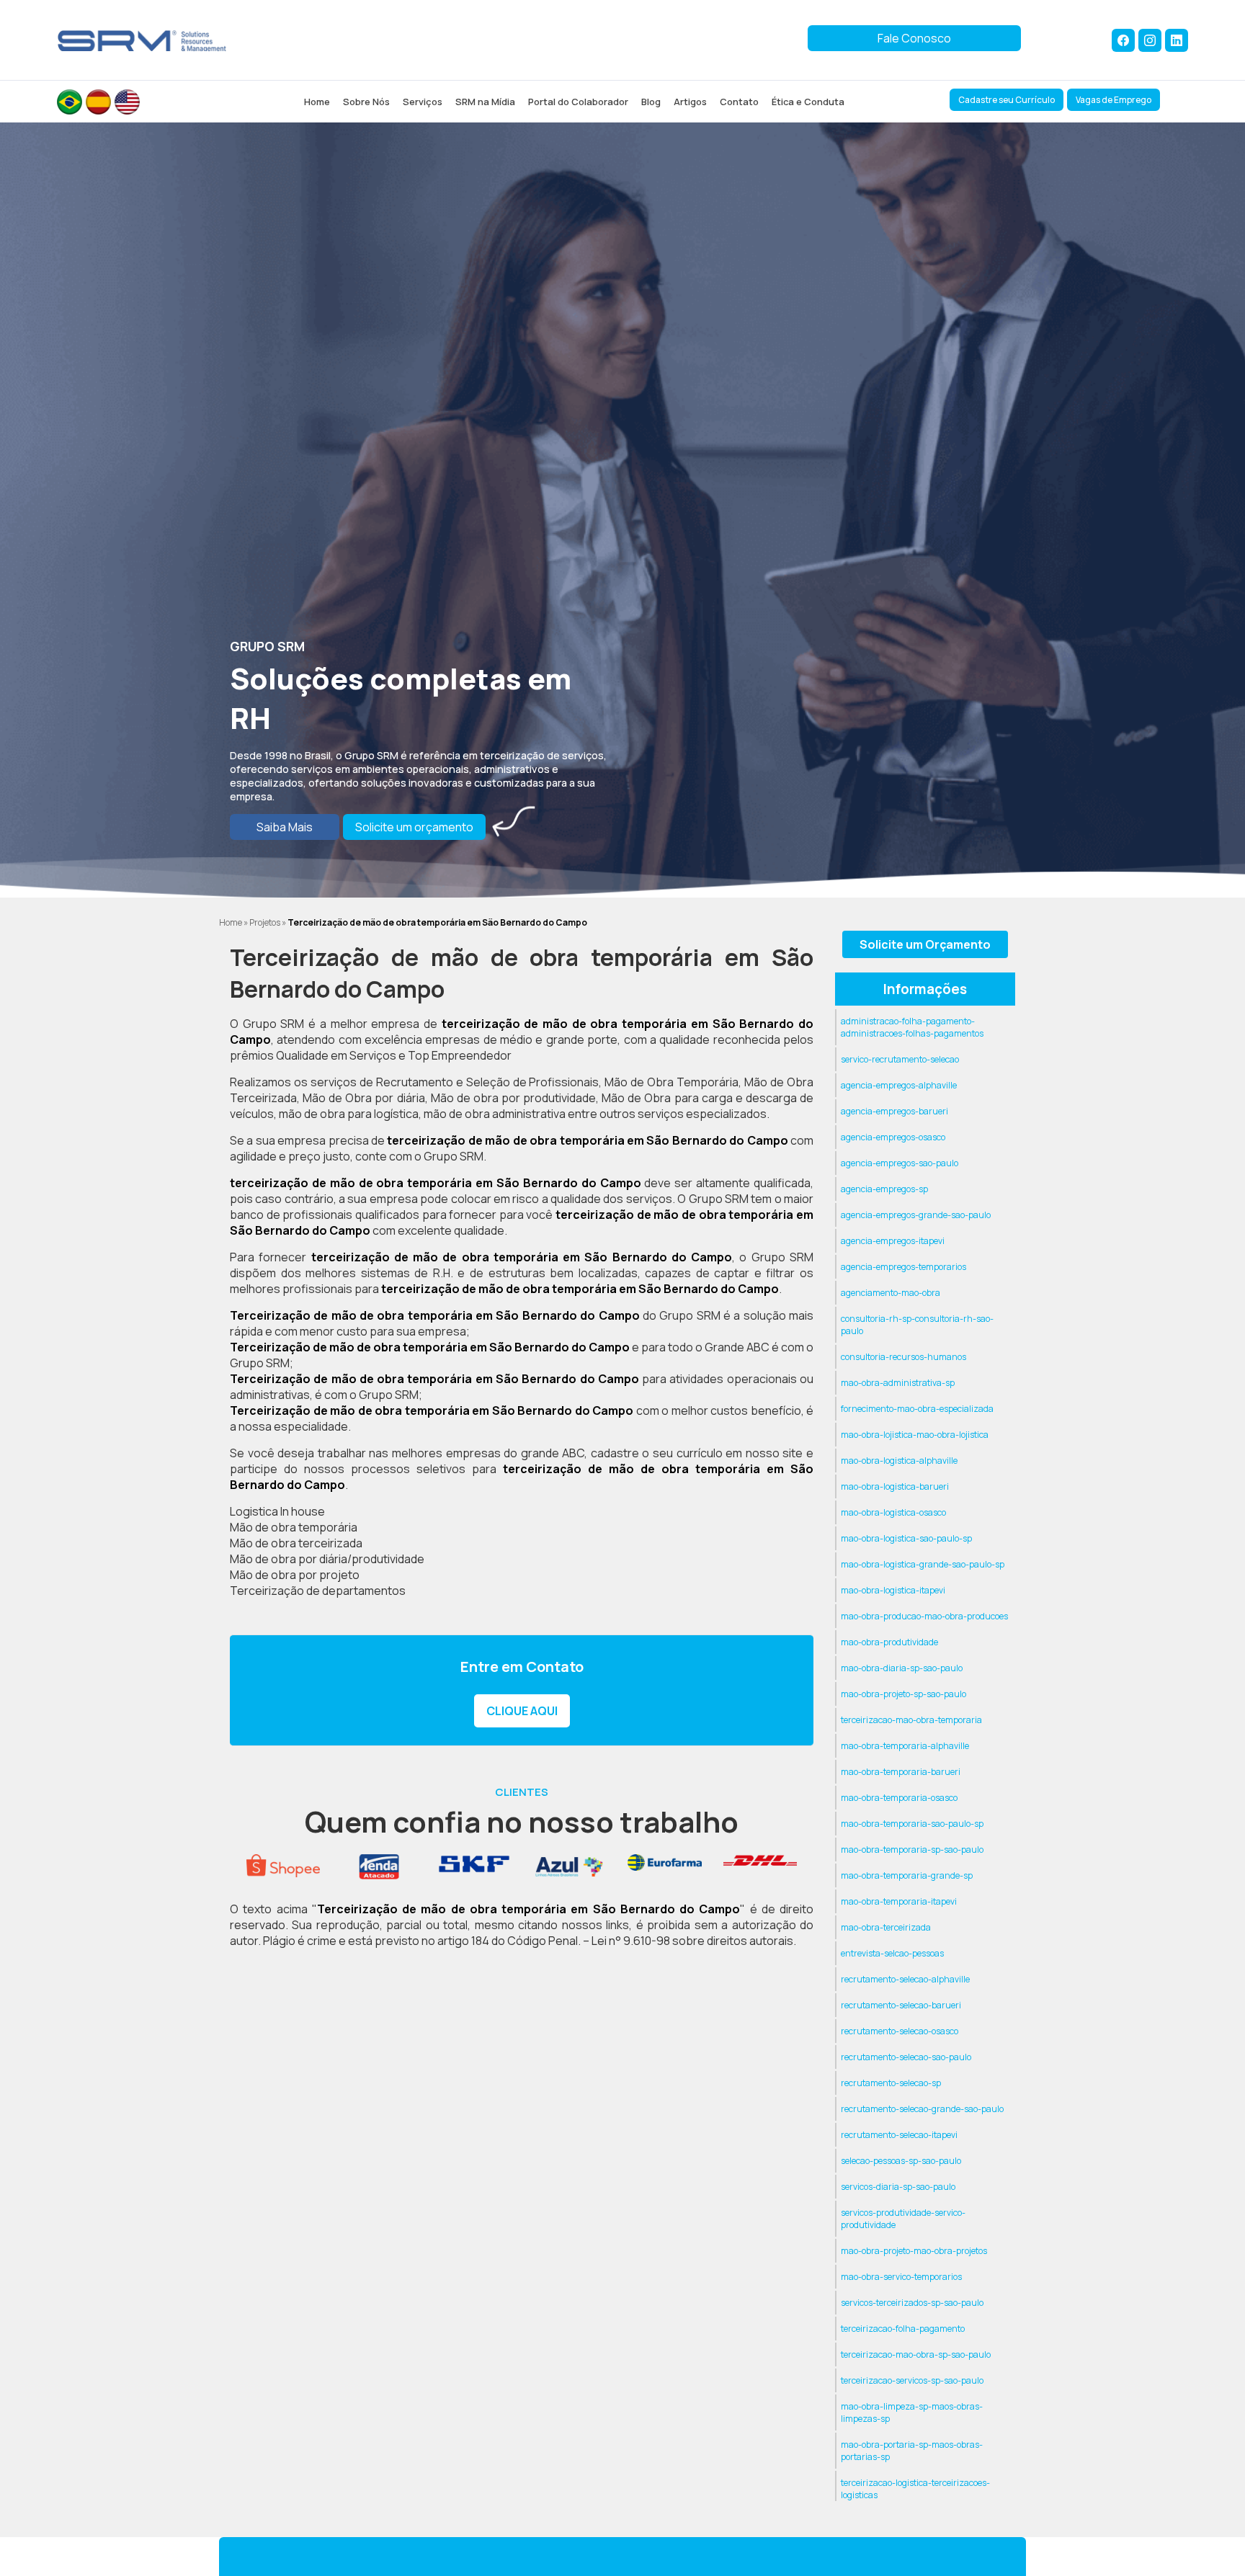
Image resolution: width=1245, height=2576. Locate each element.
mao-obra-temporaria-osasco (899, 1798)
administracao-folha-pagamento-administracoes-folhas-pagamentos (912, 1027)
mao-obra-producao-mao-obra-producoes (924, 1616)
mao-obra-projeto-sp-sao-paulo (903, 1694)
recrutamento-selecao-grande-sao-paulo (922, 2109)
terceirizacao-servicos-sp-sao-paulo (912, 2380)
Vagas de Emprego (1114, 100)
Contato (739, 102)
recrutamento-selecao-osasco (900, 2031)
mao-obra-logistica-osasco (893, 1512)
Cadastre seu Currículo (1007, 100)
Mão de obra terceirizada (296, 1543)
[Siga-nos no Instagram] (1150, 40)
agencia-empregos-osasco (893, 1137)
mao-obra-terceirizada (886, 1927)
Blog (651, 102)
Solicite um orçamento (414, 827)
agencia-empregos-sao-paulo (900, 1163)
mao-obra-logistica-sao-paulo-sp (906, 1538)
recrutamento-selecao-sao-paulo (906, 2057)
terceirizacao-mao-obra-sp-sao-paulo (916, 2354)
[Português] (70, 102)
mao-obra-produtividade (889, 1642)
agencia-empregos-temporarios (903, 1267)
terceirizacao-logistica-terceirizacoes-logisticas (915, 2489)
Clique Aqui (522, 1711)
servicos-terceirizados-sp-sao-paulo (912, 2303)
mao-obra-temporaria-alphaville (905, 1746)
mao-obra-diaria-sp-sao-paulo (902, 1668)
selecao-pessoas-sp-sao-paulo (901, 2161)
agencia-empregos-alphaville (899, 1085)
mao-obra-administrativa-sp (898, 1383)
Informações (925, 989)
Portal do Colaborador (578, 102)
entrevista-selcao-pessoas (892, 1953)
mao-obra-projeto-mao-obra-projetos (914, 2251)
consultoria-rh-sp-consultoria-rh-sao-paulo (917, 1325)
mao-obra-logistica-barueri (895, 1486)
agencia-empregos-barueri (894, 1111)
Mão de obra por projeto (295, 1575)
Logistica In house (277, 1511)
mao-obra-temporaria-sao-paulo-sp (912, 1824)
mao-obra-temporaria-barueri (901, 1772)
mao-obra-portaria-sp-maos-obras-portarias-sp (912, 2451)
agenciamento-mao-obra (891, 1293)
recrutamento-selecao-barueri (901, 2005)
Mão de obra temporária (294, 1527)
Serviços (423, 102)
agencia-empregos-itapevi (893, 1241)
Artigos (690, 102)
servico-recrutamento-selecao (900, 1059)
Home (317, 102)
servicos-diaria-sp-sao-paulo (898, 2187)
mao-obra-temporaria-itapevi (899, 1901)
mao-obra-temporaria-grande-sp (907, 1875)
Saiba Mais (285, 827)
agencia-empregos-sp (884, 1189)
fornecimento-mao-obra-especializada (917, 1409)
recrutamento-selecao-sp (891, 2083)
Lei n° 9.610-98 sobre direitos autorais (692, 1941)
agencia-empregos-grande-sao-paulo (916, 1215)
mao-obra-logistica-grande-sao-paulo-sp (923, 1564)
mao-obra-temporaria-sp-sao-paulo (912, 1850)
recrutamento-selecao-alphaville (905, 1979)
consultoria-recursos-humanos (903, 1357)
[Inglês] (127, 102)
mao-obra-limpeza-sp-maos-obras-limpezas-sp (912, 2412)
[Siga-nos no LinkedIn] (1177, 40)
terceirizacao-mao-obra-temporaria (911, 1720)
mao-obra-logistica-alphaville (899, 1461)
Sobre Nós (366, 102)
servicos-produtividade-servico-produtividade (903, 2219)
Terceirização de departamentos (318, 1591)
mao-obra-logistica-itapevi (893, 1590)
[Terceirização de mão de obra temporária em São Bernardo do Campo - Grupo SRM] (142, 40)
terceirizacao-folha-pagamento (903, 2329)
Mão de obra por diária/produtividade (327, 1559)
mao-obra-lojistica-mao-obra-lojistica (915, 1435)
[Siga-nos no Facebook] (1123, 40)
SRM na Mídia (485, 102)
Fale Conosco (914, 38)
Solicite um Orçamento (925, 944)
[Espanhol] (98, 102)
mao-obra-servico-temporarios (901, 2277)
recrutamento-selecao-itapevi (899, 2135)
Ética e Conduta (808, 102)
